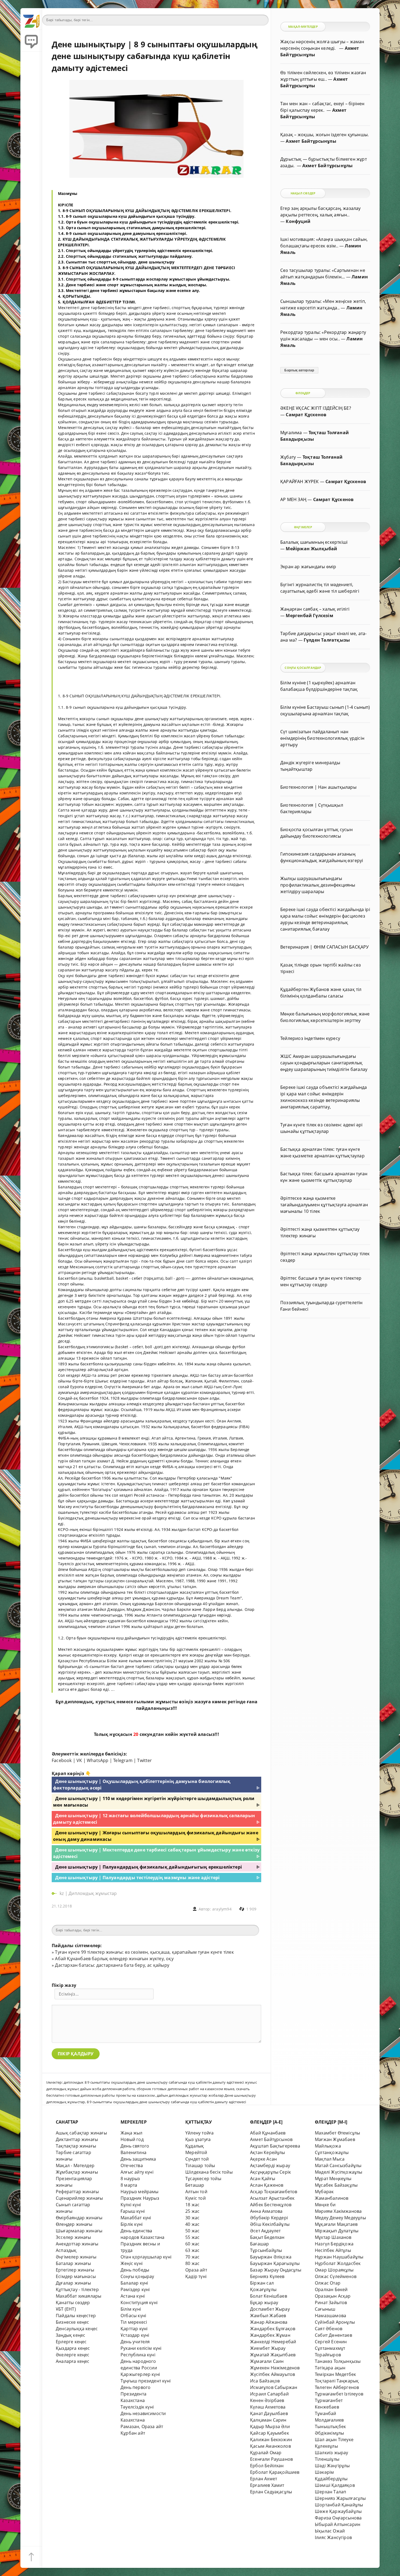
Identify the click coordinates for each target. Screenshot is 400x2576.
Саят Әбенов (329, 2329)
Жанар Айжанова (269, 2322)
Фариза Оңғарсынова (338, 2518)
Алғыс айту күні (137, 2172)
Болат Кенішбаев (269, 2296)
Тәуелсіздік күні (137, 2407)
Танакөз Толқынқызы (338, 2361)
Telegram (123, 1760)
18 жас (192, 2205)
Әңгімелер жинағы (76, 2257)
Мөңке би (325, 2205)
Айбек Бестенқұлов (271, 2205)
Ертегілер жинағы (75, 2270)
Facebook (62, 1760)
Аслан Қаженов (267, 2185)
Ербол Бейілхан (267, 2466)
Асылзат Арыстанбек (272, 2198)
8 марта (129, 2185)
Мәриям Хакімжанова (338, 2211)
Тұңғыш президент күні (146, 2381)
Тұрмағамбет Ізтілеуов (339, 2394)
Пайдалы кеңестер (76, 2316)
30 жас (192, 2218)
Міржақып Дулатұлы (337, 2231)
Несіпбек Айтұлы (333, 2250)
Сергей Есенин (331, 2342)
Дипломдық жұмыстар (93, 1893)
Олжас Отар (328, 2283)
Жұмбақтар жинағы (77, 2172)
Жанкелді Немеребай (273, 2342)
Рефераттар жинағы (77, 2192)
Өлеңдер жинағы (74, 2224)
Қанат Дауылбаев (269, 2413)
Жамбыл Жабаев (268, 2316)
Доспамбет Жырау (270, 2309)
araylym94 (222, 1909)
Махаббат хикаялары (79, 2296)
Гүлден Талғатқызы (327, 640)
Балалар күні (134, 2283)
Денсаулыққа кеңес (77, 2329)
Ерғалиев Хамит (267, 2485)
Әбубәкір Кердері (269, 2218)
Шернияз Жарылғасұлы (340, 2498)
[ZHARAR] (31, 19)
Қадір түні (196, 2276)
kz (62, 1893)
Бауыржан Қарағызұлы (275, 2263)
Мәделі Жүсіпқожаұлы (339, 2172)
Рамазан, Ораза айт (142, 2426)
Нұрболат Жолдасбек (338, 2263)
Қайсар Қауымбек (270, 2433)
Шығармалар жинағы (79, 2231)
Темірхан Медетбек (335, 2374)
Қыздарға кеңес (73, 2348)
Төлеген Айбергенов (337, 2387)
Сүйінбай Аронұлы (335, 2322)
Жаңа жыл (132, 2133)
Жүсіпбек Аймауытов (273, 2374)
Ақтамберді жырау (270, 2165)
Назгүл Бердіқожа (334, 2244)
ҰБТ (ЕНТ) (66, 2309)
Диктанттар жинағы (77, 2139)
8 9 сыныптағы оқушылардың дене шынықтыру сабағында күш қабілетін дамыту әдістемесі (167, 2102)
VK (79, 1760)
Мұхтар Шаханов (333, 2237)
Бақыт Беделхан (267, 2237)
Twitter (144, 1760)
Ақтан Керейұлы (268, 2152)
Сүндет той (197, 2159)
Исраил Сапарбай (269, 2394)
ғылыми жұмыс (153, 1702)
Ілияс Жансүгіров (333, 2537)
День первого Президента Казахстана (136, 2394)
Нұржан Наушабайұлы (339, 2257)
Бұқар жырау (264, 2302)
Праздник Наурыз (140, 2198)
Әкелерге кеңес (73, 2355)
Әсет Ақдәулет (265, 2231)
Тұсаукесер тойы (203, 2179)
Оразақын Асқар (333, 2296)
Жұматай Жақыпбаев (273, 2355)
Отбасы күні (133, 2316)
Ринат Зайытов (331, 2302)
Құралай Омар (266, 2453)
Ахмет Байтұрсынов (271, 2139)
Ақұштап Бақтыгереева (275, 2146)
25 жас (192, 2211)
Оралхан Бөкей (331, 2289)
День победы (135, 2270)
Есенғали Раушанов (271, 2459)
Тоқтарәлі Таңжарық (337, 2381)
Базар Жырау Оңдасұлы (276, 2270)
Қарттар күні (134, 2329)
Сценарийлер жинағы (79, 2198)
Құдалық (195, 2146)
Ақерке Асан (263, 2159)
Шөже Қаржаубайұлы (338, 2511)
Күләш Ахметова (268, 2407)
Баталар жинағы (73, 2263)
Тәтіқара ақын (330, 2368)
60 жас (192, 2244)
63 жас (192, 2250)
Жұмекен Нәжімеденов (275, 2368)
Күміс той (196, 2198)
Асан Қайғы (263, 2179)
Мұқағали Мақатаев (336, 2224)
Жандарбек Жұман (270, 2335)
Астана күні (133, 2296)
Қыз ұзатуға (198, 2139)
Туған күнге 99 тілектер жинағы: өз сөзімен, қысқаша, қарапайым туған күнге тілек (144, 1952)
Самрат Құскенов (306, 415)
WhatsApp (98, 1760)
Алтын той (196, 2192)
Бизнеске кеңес (73, 2322)
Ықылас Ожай (330, 2531)
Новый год (132, 2139)
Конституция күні (139, 2302)
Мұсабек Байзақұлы (336, 2185)
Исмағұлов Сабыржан (274, 2387)
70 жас (192, 2257)
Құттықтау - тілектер (77, 2289)
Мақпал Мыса (330, 2159)
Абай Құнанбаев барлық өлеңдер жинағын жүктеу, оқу (114, 1959)
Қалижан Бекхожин (271, 2440)
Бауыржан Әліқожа (271, 2257)
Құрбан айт (133, 2433)
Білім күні (131, 2309)
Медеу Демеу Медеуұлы (340, 2218)
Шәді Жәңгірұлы (332, 2466)
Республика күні (138, 2355)
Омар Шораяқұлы (334, 2270)
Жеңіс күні (132, 2263)
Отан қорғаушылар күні (146, 2257)
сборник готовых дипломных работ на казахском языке (186, 2089)
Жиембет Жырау (268, 2348)
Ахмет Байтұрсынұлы (311, 141)
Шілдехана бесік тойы (209, 2172)
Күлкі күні (131, 2205)
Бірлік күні (132, 2224)
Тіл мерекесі (134, 2322)
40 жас (192, 2224)
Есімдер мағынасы (76, 2276)
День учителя (135, 2342)
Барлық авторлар (299, 370)
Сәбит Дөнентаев (333, 2335)
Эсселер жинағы (73, 2237)
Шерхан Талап (330, 2492)
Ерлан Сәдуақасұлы (271, 2492)
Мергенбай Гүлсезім (309, 616)
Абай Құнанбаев (268, 2133)
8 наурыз (130, 2179)
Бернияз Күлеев (267, 2276)
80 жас (192, 2263)
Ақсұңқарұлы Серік (270, 2172)
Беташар (195, 2185)
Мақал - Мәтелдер (75, 2165)
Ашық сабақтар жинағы (81, 2133)
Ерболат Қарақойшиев (275, 2472)
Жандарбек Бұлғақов (273, 2329)
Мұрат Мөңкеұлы (333, 2179)
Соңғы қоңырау (137, 2276)
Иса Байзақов (265, 2381)
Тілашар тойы (200, 2165)
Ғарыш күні (133, 2211)
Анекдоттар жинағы (77, 2244)
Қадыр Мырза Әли (270, 2426)
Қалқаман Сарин (268, 2420)
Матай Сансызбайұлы (338, 2165)
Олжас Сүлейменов (336, 2276)
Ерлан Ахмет (264, 2479)
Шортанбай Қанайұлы (339, 2505)
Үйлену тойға (199, 2133)
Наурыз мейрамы (140, 2192)
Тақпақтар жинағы (76, 2146)
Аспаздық (66, 2250)
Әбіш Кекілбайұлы (270, 2224)
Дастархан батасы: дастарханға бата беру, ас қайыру (112, 1965)
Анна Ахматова (266, 2211)
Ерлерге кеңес (71, 2342)
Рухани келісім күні (141, 2348)
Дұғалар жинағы (73, 2283)
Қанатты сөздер (73, 2302)
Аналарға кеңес (73, 2361)
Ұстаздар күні (135, 2335)
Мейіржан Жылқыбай (311, 549)
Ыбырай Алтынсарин (338, 2524)
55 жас (192, 2237)
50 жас (192, 2231)
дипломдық (79, 1702)
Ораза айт (196, 2270)
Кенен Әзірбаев (267, 2400)
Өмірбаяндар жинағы (79, 2218)
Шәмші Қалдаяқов (335, 2485)
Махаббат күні (136, 2218)
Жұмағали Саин (267, 2361)
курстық (105, 1702)
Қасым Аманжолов (270, 2446)
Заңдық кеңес (70, 2335)
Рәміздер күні (135, 2289)
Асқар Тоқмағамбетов (274, 2192)
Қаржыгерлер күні (140, 2374)
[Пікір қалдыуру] (31, 41)
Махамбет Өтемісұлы (337, 2133)
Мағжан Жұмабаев (335, 2139)
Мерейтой (196, 2152)
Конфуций (298, 221)
